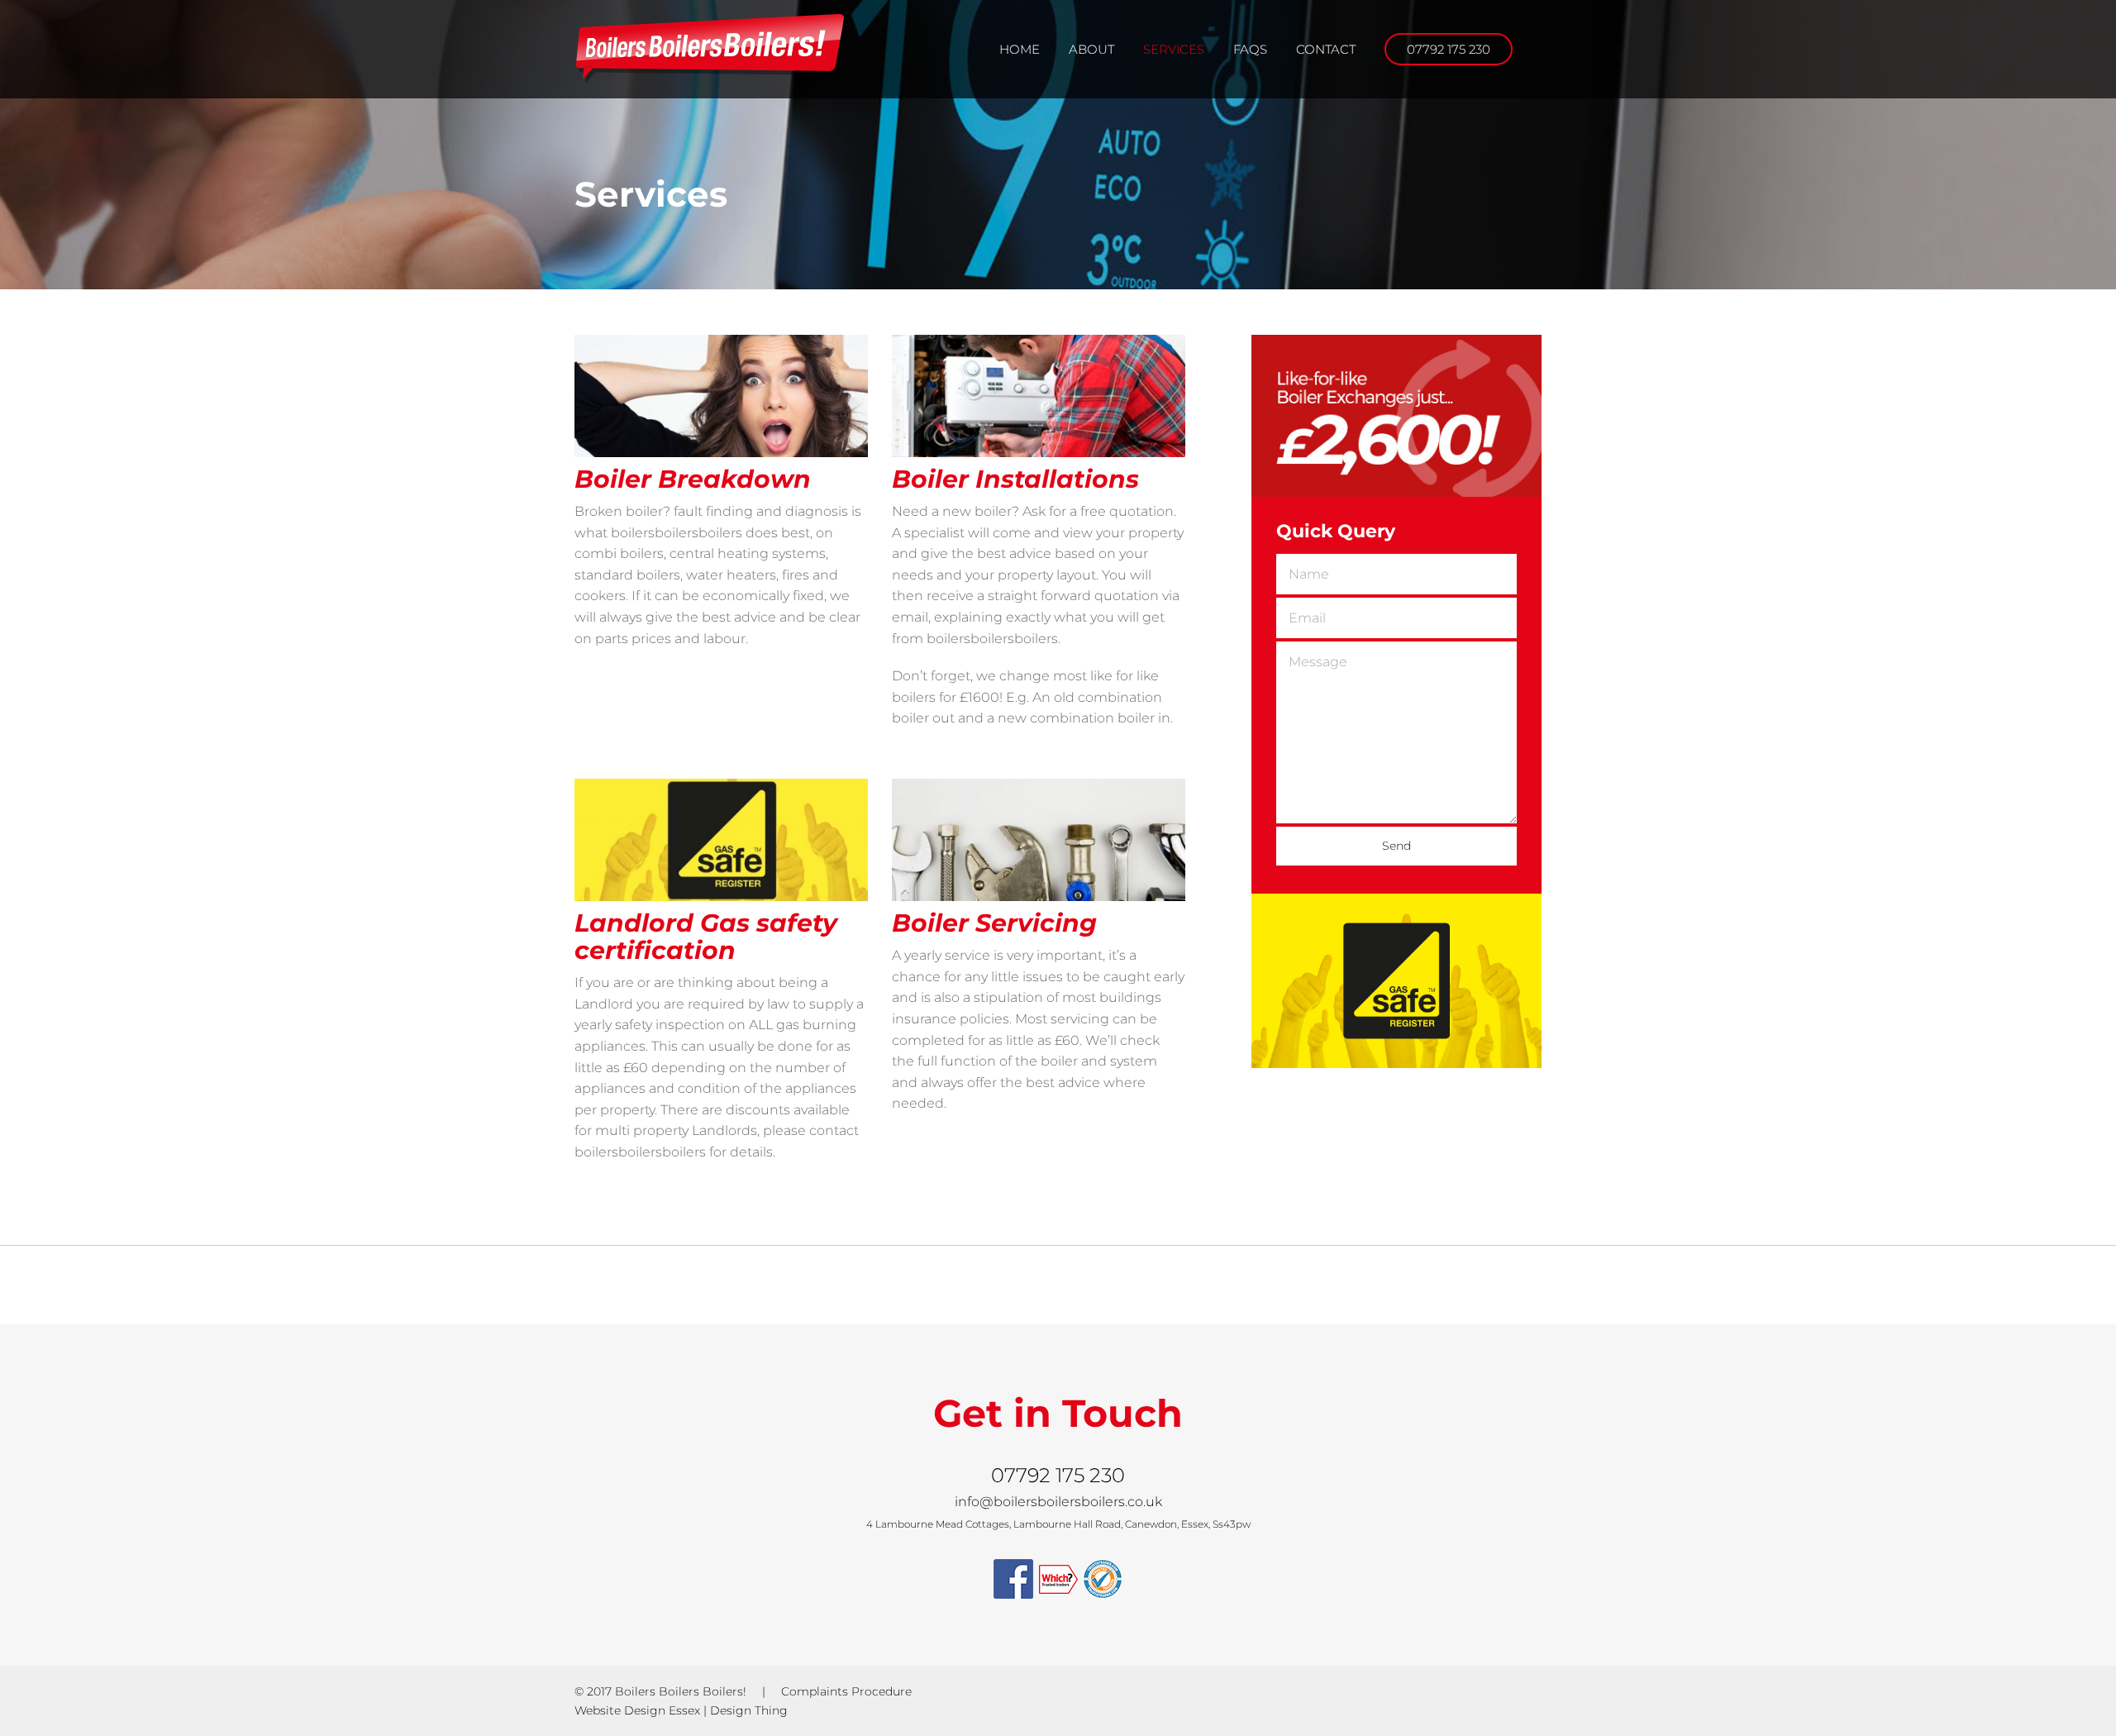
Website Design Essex (637, 1710)
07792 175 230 (1058, 1475)
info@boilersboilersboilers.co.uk (1058, 1502)
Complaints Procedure (846, 1691)
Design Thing (749, 1710)
